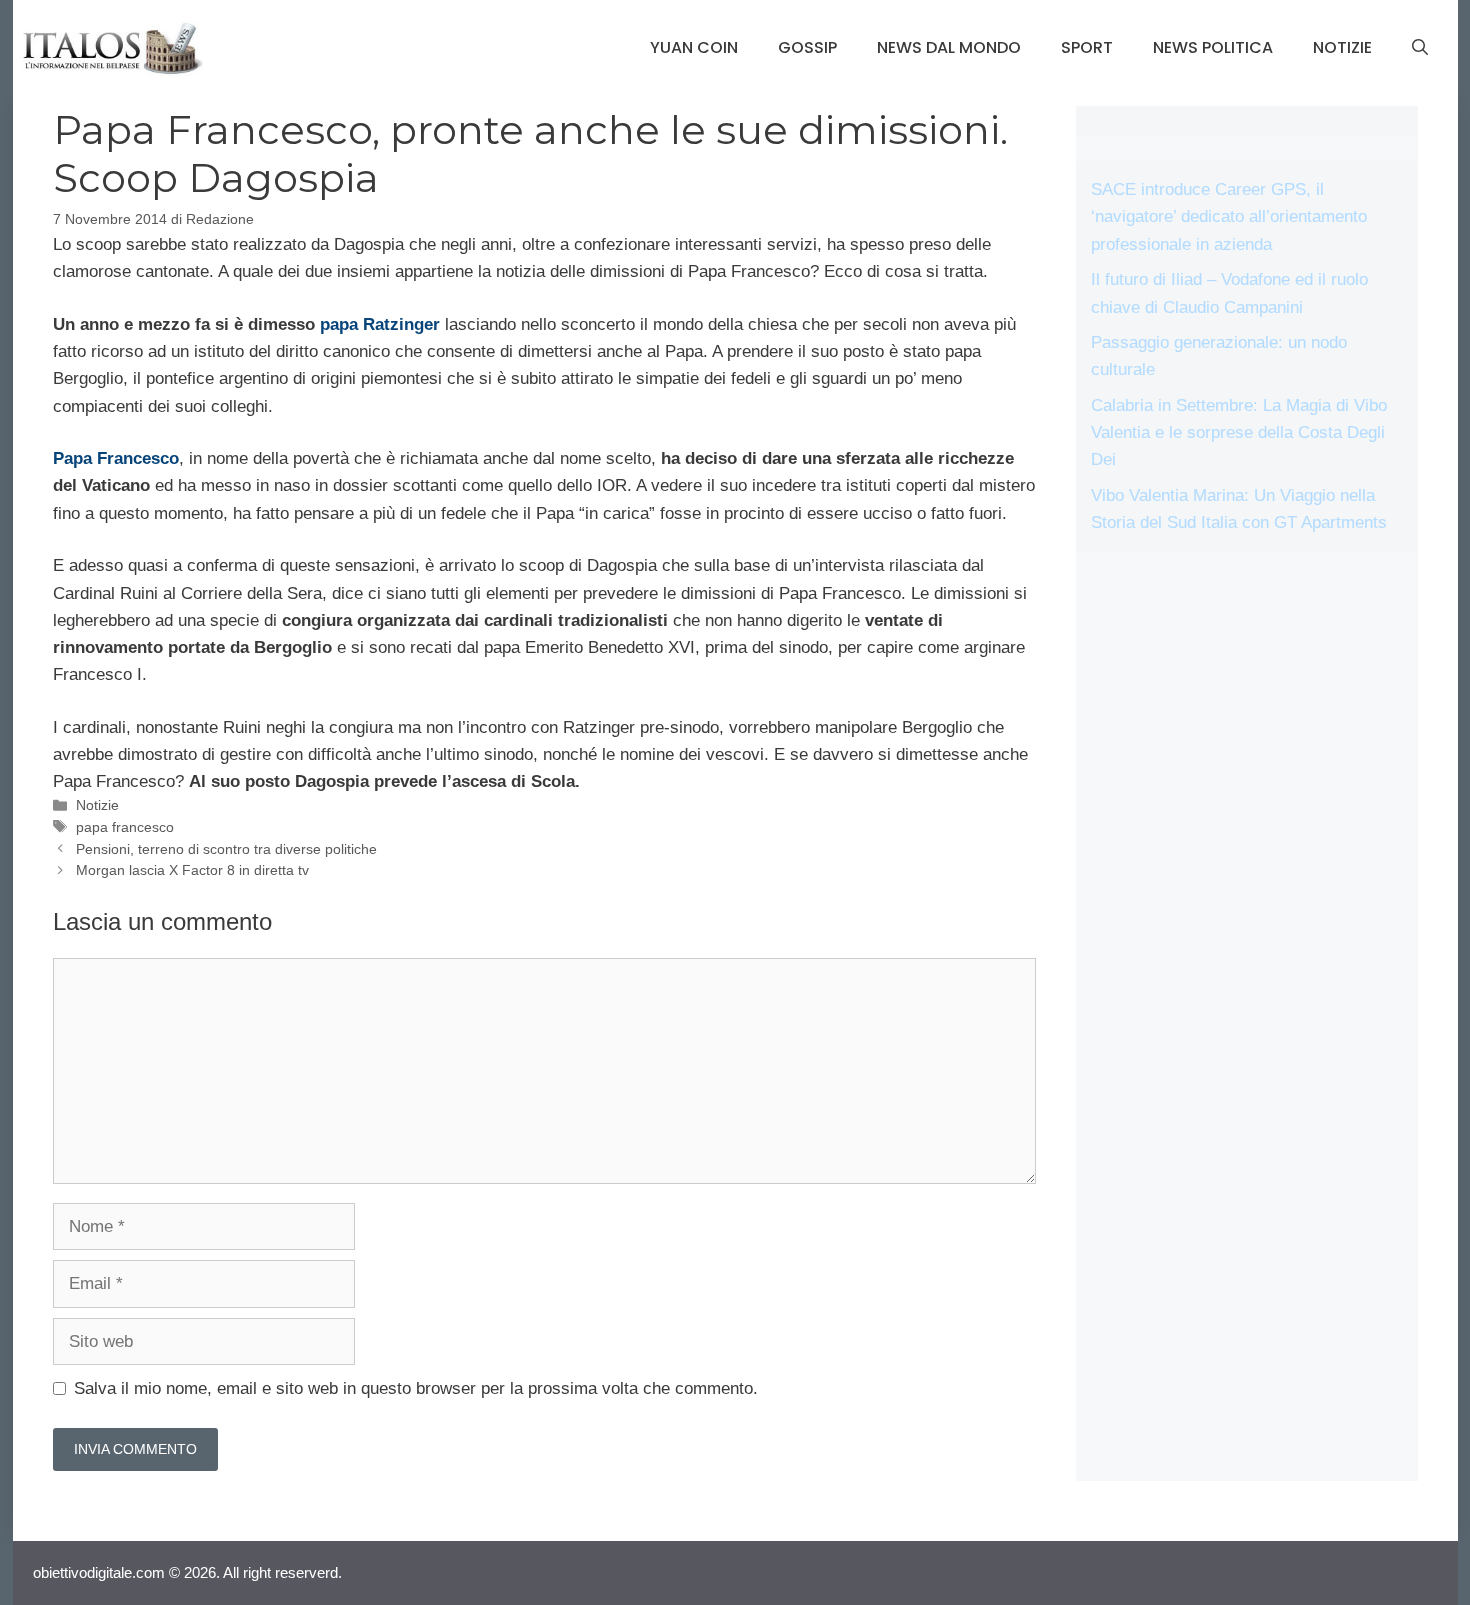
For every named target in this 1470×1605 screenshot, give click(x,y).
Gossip (807, 47)
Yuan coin (694, 47)
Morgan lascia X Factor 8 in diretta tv (192, 870)
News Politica (1213, 47)
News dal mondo (949, 47)
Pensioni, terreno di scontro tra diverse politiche (226, 849)
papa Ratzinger (380, 324)
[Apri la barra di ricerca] (1420, 48)
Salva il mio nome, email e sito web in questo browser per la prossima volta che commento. (416, 1388)
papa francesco (125, 827)
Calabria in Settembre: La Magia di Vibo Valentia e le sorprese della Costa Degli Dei (1239, 432)
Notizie (1342, 47)
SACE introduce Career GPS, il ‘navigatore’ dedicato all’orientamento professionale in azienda (1229, 216)
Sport (1087, 47)
